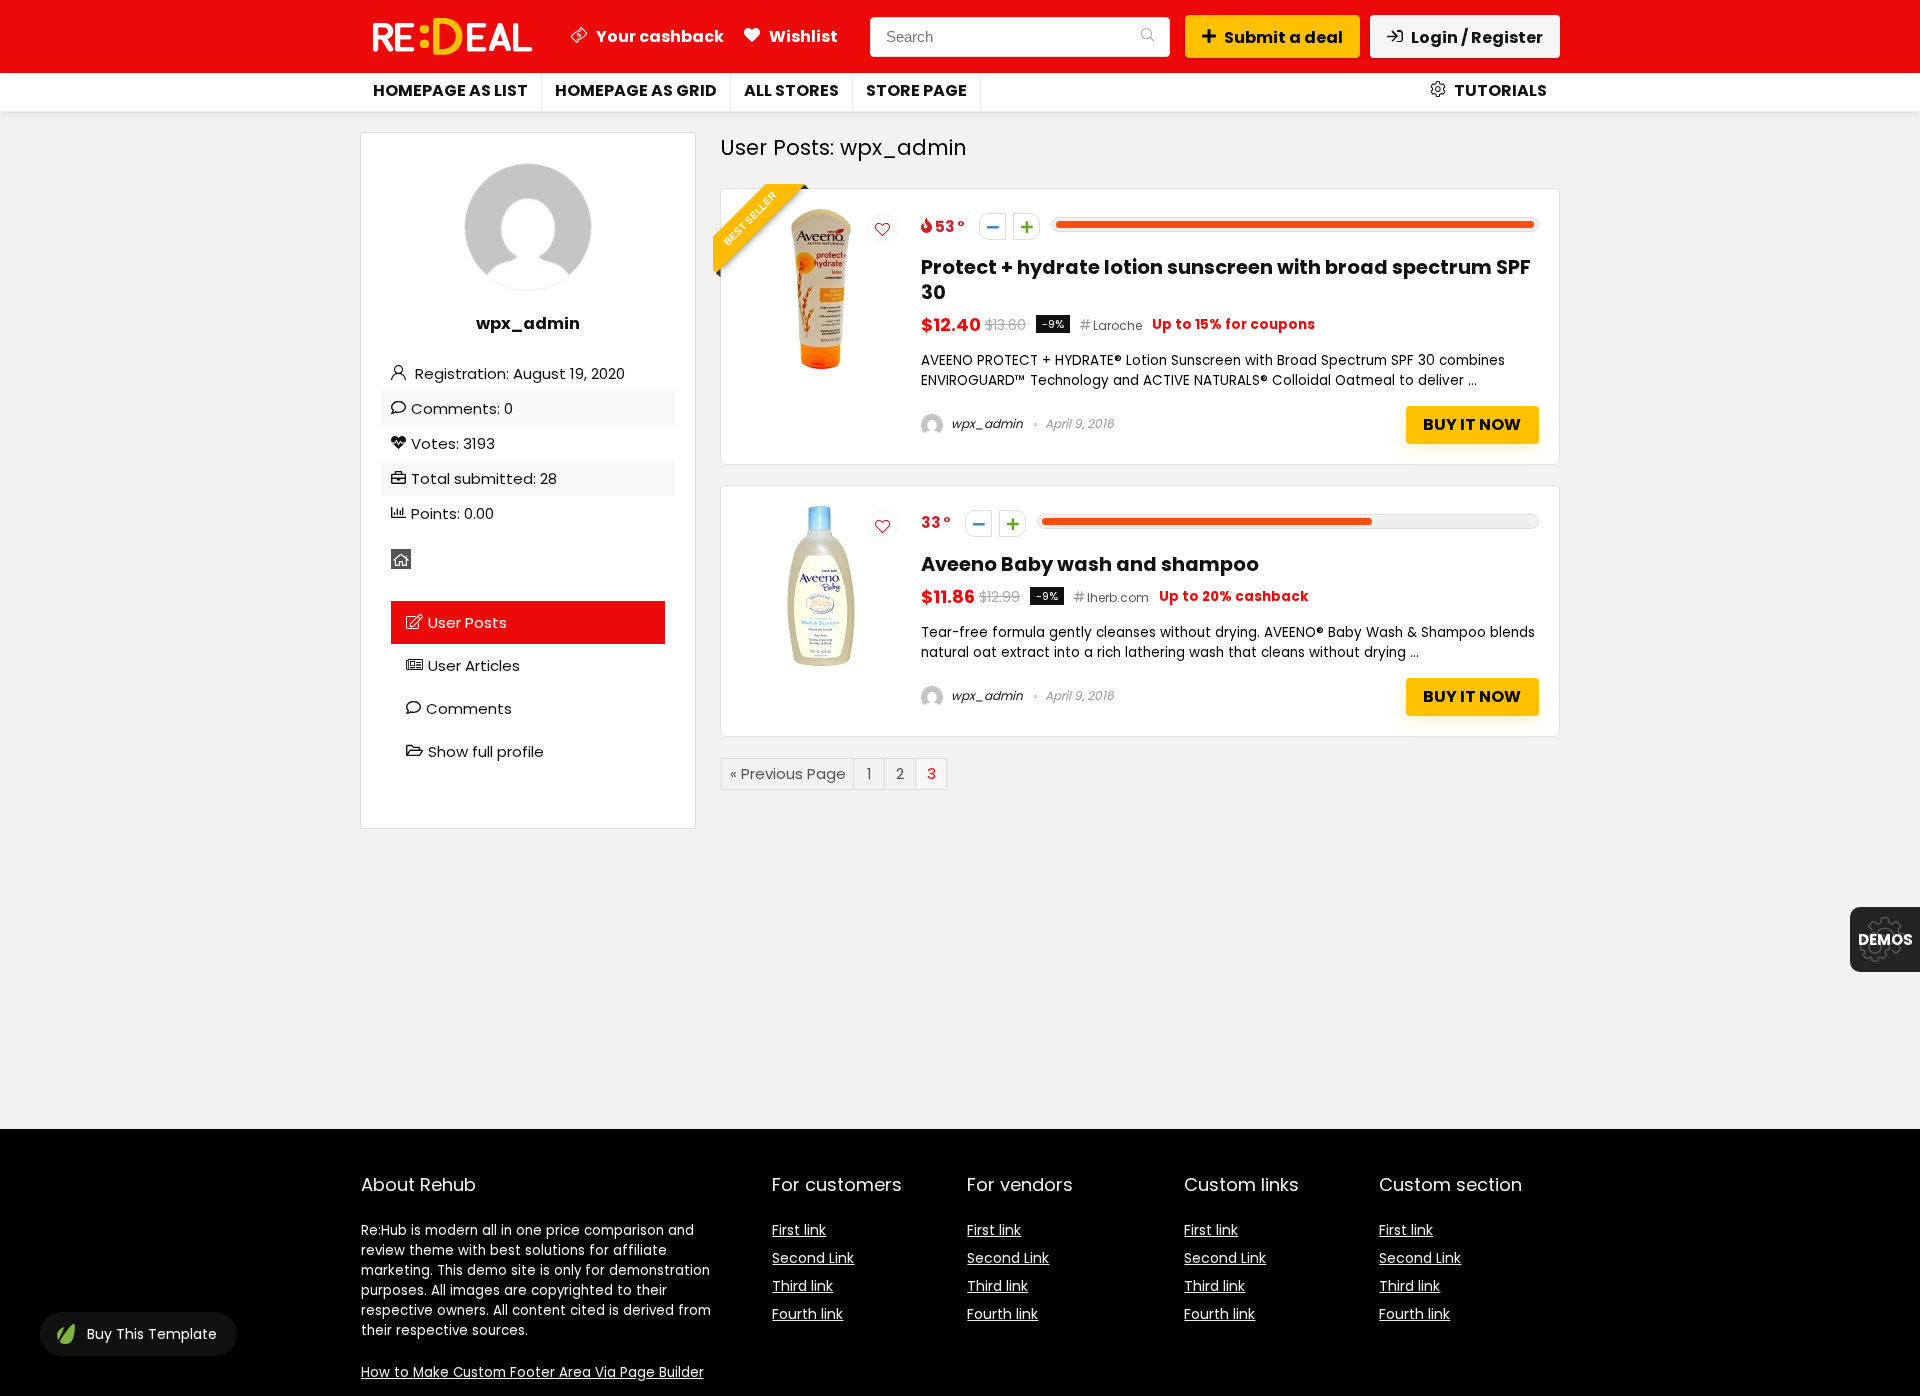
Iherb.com (1118, 597)
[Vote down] (992, 226)
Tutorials (1499, 90)
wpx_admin (985, 423)
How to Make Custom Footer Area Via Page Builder (532, 1372)
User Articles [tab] (474, 665)
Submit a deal (1283, 37)
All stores (791, 90)
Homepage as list (450, 90)
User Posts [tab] (467, 622)
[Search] (1147, 37)
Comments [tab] (469, 708)
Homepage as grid (636, 90)
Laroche (1117, 325)
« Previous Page (788, 773)
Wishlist (802, 36)
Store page (916, 90)
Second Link (813, 1258)
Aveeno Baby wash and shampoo (1090, 564)
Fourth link (807, 1314)
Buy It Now (1472, 424)
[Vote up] (1026, 226)
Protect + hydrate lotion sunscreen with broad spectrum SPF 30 (1226, 280)
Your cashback (658, 36)
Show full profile (486, 751)
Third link (802, 1286)
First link (799, 1230)
